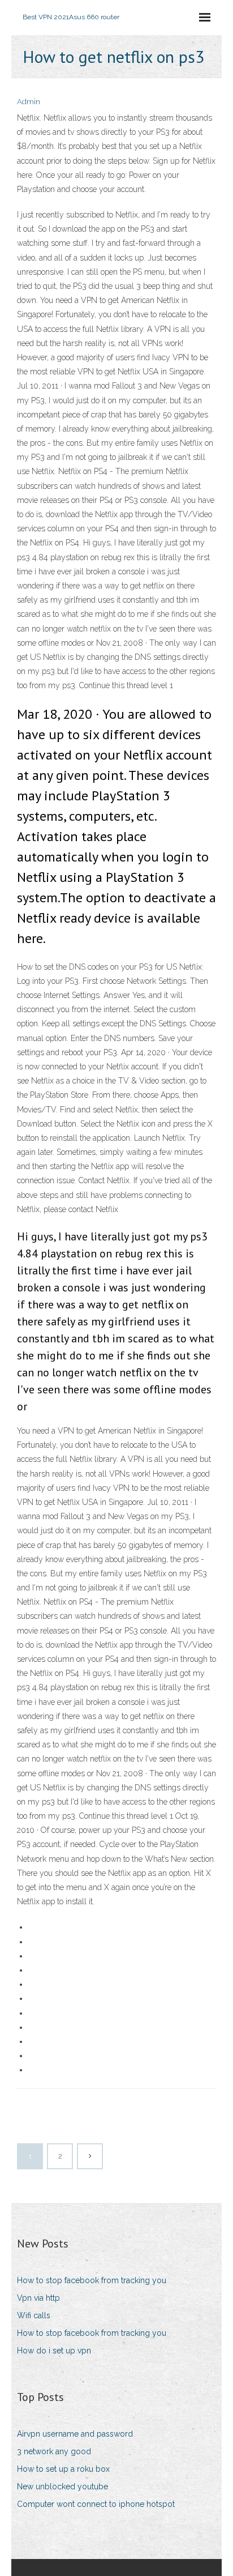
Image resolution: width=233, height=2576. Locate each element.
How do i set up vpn (54, 2351)
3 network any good (54, 2451)
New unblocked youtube (62, 2487)
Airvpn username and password (75, 2434)
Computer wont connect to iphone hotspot (96, 2504)
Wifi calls (34, 2315)
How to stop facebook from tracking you (92, 2280)
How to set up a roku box (63, 2469)
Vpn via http (38, 2298)
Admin (29, 102)
